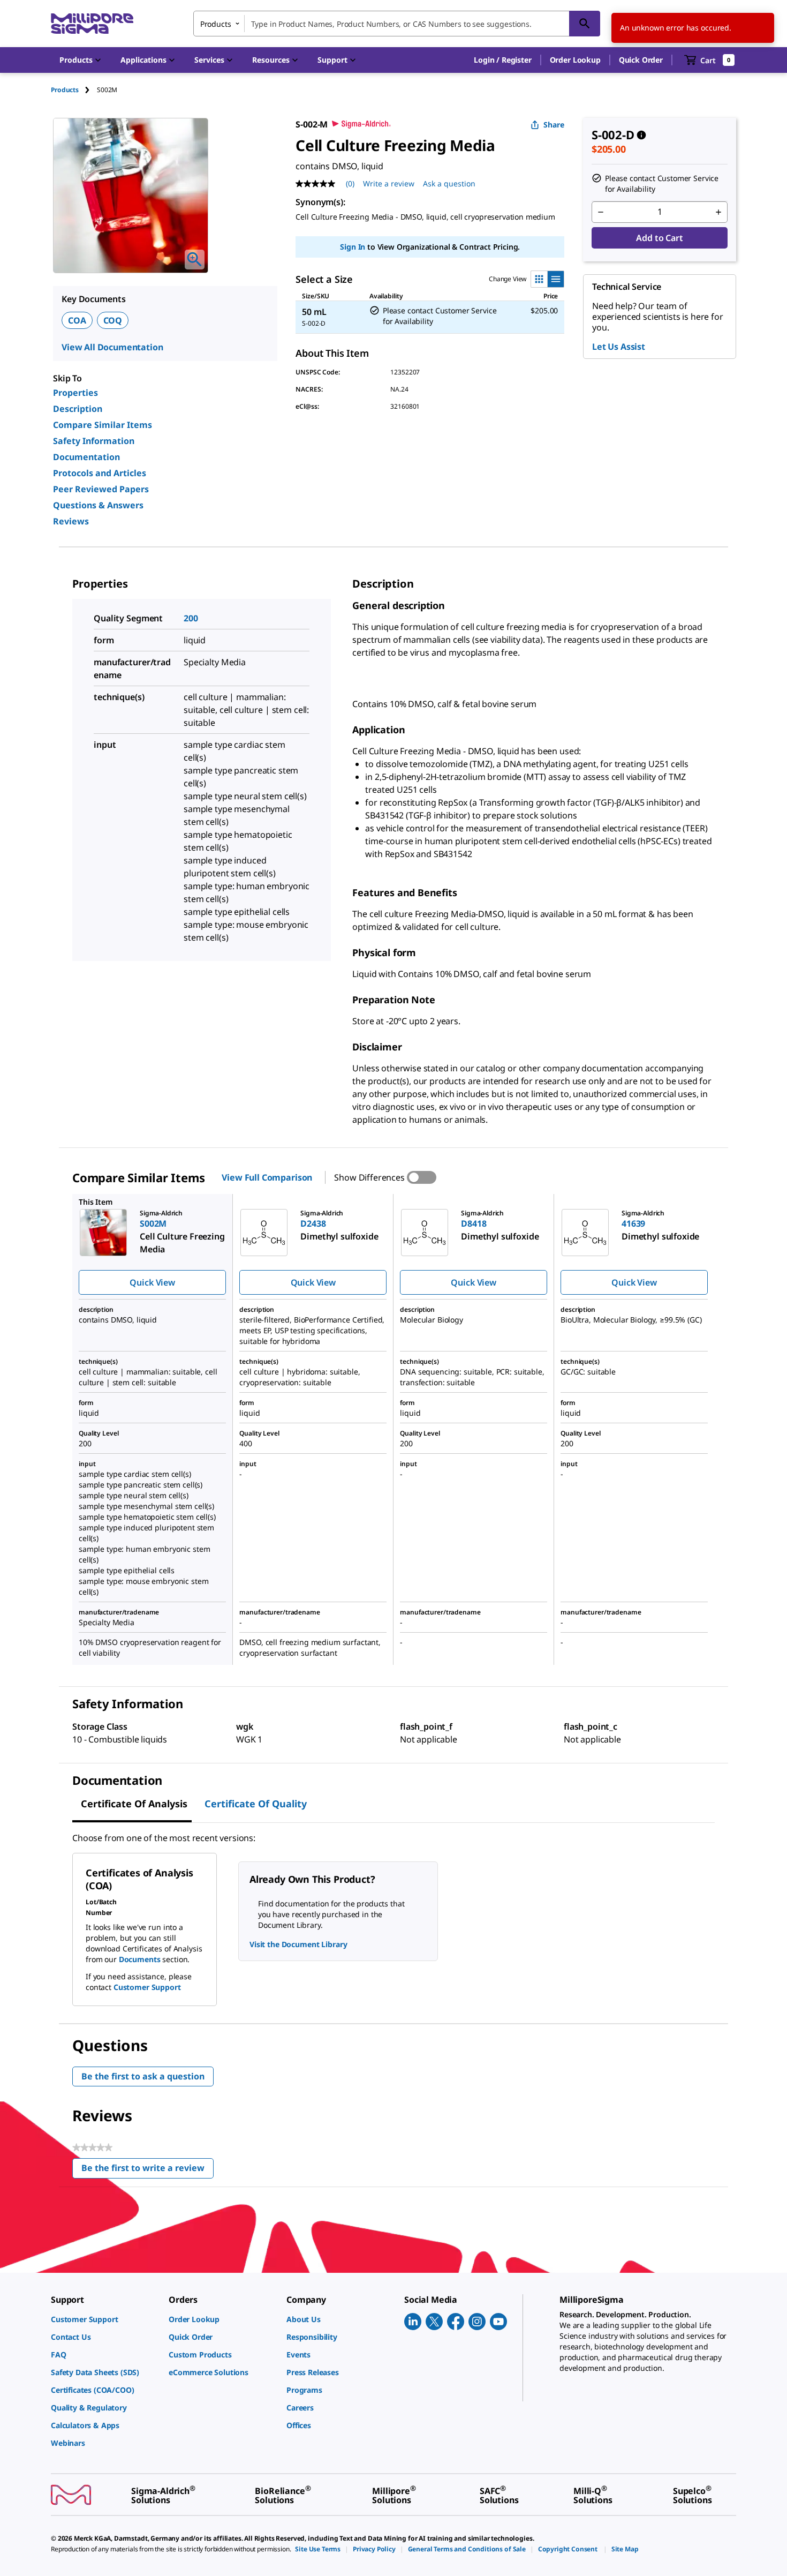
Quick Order (641, 60)
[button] (502, 60)
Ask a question (449, 183)
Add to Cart (659, 238)
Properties (75, 393)
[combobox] (397, 24)
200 (191, 618)
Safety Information (94, 441)
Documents (140, 1959)
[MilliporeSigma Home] (92, 24)
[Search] (585, 24)
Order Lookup (575, 60)
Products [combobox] (216, 24)
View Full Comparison (267, 1177)
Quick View (152, 1282)
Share (554, 125)
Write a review (389, 183)
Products (65, 90)
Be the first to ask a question (143, 2076)
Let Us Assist (619, 347)
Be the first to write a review (147, 2170)
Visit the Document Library (298, 1944)
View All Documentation (112, 347)
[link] (104, 2319)
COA (77, 320)
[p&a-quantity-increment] (718, 212)
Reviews (71, 521)
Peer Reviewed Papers (101, 489)
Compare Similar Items (103, 425)
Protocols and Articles (100, 473)
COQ (113, 320)
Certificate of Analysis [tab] (134, 1804)
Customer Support (147, 1987)
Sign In (353, 247)
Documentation (86, 457)
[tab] (74, 90)
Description (78, 409)
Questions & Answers (98, 505)
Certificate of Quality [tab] (256, 1804)
